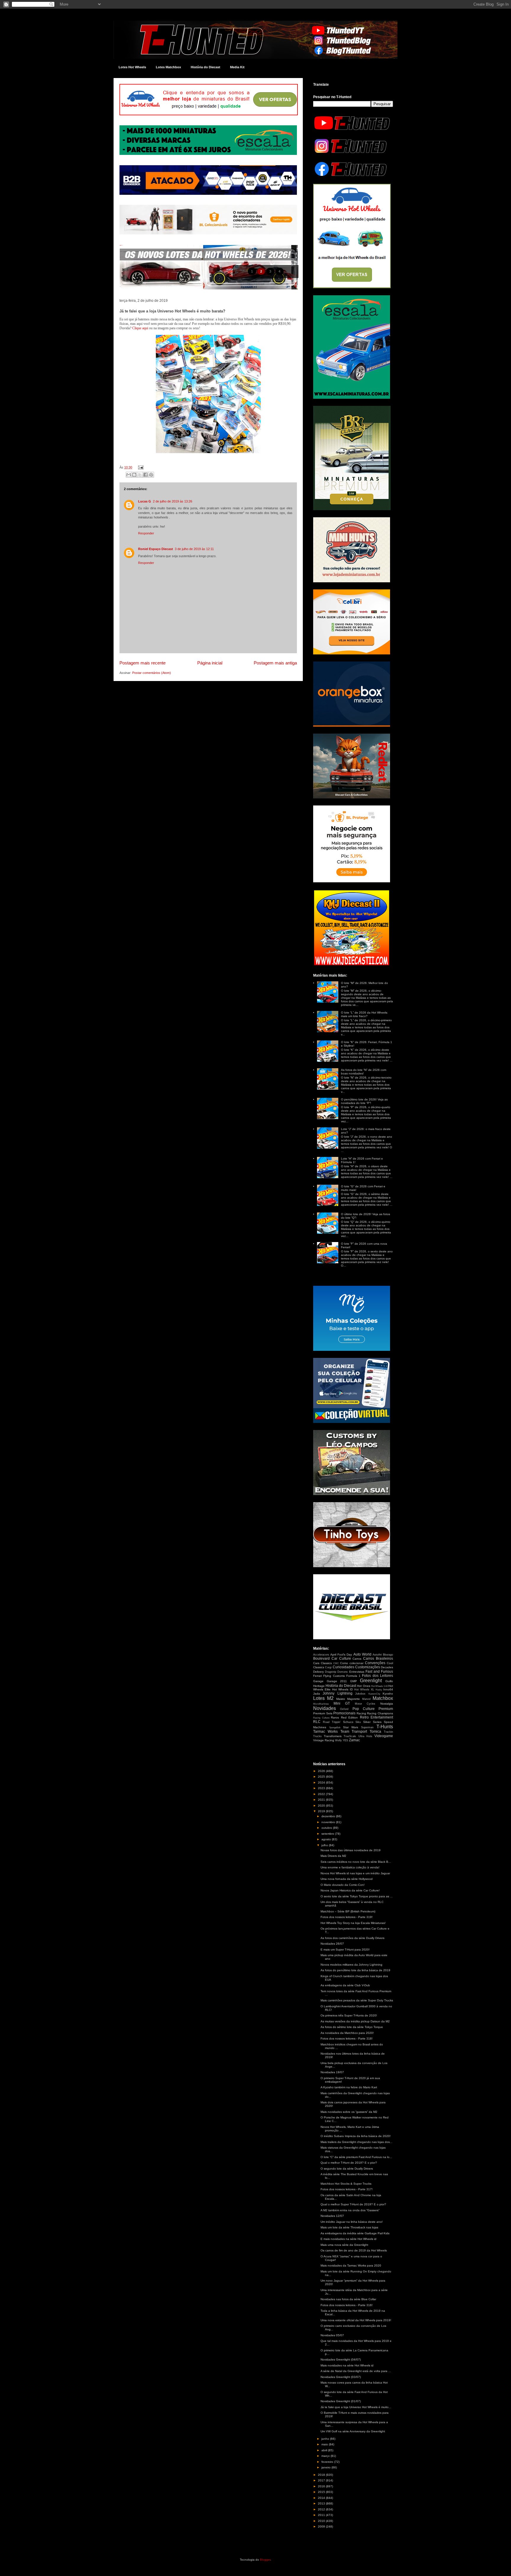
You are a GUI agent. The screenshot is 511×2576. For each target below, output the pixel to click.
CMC (336, 1663)
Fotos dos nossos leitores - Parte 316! (347, 2305)
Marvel (366, 1699)
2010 (322, 2521)
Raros (335, 1717)
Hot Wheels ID (342, 1689)
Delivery (318, 1672)
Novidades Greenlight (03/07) (341, 2377)
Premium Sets (323, 1713)
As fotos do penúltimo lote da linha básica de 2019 (355, 1970)
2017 (322, 2480)
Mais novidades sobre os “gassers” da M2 (349, 2112)
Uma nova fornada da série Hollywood (347, 1879)
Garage (318, 1681)
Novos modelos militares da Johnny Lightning (351, 1965)
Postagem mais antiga (275, 663)
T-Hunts (385, 1727)
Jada (317, 1694)
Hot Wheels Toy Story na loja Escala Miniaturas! (353, 1923)
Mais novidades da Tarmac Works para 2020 (351, 2265)
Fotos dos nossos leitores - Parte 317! (347, 2189)
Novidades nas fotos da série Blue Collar (348, 2299)
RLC (317, 1722)
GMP (354, 1681)
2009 (322, 2526)
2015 (322, 2492)
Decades (387, 1667)
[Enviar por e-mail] (129, 475)
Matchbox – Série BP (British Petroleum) (348, 1911)
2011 (322, 2515)
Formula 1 (353, 1676)
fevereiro (328, 2462)
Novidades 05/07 (332, 2335)
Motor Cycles (365, 1704)
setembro (328, 1834)
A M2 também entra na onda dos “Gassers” (350, 2210)
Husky (379, 1690)
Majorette (354, 1699)
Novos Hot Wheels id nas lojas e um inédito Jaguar (355, 1873)
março (326, 2456)
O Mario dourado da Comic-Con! (343, 1885)
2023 (322, 1788)
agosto (327, 1839)
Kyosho (388, 1694)
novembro (329, 1822)
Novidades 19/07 (332, 2072)
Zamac (354, 1740)
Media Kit (237, 67)
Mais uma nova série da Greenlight (344, 2245)
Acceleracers (321, 1655)
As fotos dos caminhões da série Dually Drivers (352, 1938)
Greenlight (371, 1681)
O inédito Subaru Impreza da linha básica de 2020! (356, 2136)
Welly (338, 1740)
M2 (330, 1698)
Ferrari (317, 1676)
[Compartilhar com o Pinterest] (151, 475)
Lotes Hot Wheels (132, 67)
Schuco (348, 1722)
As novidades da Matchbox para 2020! (347, 2033)
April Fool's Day (341, 1655)
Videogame (384, 1736)
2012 (322, 2509)
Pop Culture (364, 1709)
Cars (316, 1663)
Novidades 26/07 (332, 1944)
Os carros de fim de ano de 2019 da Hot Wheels (354, 2250)
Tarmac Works (325, 1732)
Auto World (362, 1654)
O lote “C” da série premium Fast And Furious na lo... (356, 2157)
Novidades (325, 1708)
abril (325, 2450)
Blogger (265, 2560)
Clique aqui (140, 328)
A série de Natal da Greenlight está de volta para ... (356, 2371)
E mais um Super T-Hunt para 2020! (345, 1950)
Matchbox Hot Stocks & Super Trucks (346, 2184)
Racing (361, 1713)
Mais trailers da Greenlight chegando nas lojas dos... (356, 2142)
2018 (322, 2475)
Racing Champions (380, 1713)
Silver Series (372, 1722)
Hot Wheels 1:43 (379, 1686)
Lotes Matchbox (168, 67)
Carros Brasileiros (378, 1659)
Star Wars (351, 1727)
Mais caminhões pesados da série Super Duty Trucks (357, 2000)
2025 (322, 1777)
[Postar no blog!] (134, 475)
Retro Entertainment (377, 1717)
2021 (322, 1800)
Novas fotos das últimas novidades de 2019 (351, 1850)
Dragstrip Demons (336, 1672)
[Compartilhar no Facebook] (145, 475)
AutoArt (377, 1655)
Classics (326, 1663)
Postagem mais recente (143, 663)
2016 (322, 2486)
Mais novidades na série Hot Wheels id (347, 2365)
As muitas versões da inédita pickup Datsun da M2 (355, 2021)
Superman (367, 1727)
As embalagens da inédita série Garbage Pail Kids (355, 2233)
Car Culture (341, 1659)
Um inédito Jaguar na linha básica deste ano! (352, 2222)
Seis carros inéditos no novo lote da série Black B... (356, 1862)
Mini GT (342, 1703)
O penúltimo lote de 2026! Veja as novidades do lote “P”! (364, 1101)
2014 (322, 2498)
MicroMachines (321, 1704)
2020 (322, 1806)
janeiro (326, 2467)
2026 (322, 1771)
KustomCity (374, 1694)
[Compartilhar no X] (140, 475)
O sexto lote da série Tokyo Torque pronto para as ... (357, 1896)
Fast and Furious (379, 1672)
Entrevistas (357, 1672)
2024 (322, 1783)
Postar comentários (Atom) (152, 673)
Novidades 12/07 (332, 2216)
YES (345, 1740)
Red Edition (350, 1717)
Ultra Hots (365, 1736)
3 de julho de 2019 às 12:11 (194, 549)
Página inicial (210, 663)
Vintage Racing (324, 1740)
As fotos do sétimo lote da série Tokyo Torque (352, 2027)
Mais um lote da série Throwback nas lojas (349, 2227)
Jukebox (360, 1694)
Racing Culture (321, 1718)
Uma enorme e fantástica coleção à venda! (350, 1867)
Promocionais (344, 1713)
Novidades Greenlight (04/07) (341, 2359)
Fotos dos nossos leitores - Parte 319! (347, 1917)
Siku (358, 1722)
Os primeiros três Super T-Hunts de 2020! (349, 2015)
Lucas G (145, 501)
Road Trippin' (332, 1722)
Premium (386, 1709)
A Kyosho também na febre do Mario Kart (349, 2087)
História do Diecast (206, 67)
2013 (322, 2503)
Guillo (389, 1681)
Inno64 (388, 1689)
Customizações (368, 1667)
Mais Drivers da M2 (333, 1856)
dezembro (329, 1816)
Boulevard (321, 1659)
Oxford (344, 1709)
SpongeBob (335, 1728)
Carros (357, 1659)
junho (326, 2439)
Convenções (375, 1663)
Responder (146, 533)
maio (325, 2444)
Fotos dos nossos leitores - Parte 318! (347, 2038)
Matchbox (383, 1698)
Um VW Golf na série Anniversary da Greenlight (353, 2431)
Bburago (388, 1655)
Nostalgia (387, 1704)
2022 (322, 1794)
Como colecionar (352, 1663)
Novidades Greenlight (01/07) (341, 2401)
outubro (327, 1828)
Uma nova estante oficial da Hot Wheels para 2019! (356, 2320)
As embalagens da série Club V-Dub (345, 1985)
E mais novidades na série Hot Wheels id (349, 2239)
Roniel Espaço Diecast (156, 549)
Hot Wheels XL (364, 1690)
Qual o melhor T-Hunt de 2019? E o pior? (349, 2163)
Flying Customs (334, 1676)
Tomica (375, 1732)
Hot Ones (363, 1686)
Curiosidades (343, 1667)
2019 (322, 1811)
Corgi (328, 1667)
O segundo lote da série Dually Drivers (347, 2169)
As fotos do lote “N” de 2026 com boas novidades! (364, 1072)
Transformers (333, 1736)
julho (325, 1845)
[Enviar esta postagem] (140, 467)
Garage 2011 (337, 1681)
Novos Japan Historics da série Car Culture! (350, 1890)
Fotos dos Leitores (377, 1676)
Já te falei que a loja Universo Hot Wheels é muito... (356, 2407)
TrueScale (350, 1736)
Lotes (319, 1698)
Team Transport (354, 1732)
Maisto (341, 1699)
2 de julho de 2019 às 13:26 (173, 501)
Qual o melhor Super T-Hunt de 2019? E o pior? (353, 2204)
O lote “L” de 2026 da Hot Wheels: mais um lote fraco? (364, 1014)
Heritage (319, 1686)
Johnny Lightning (337, 1693)
